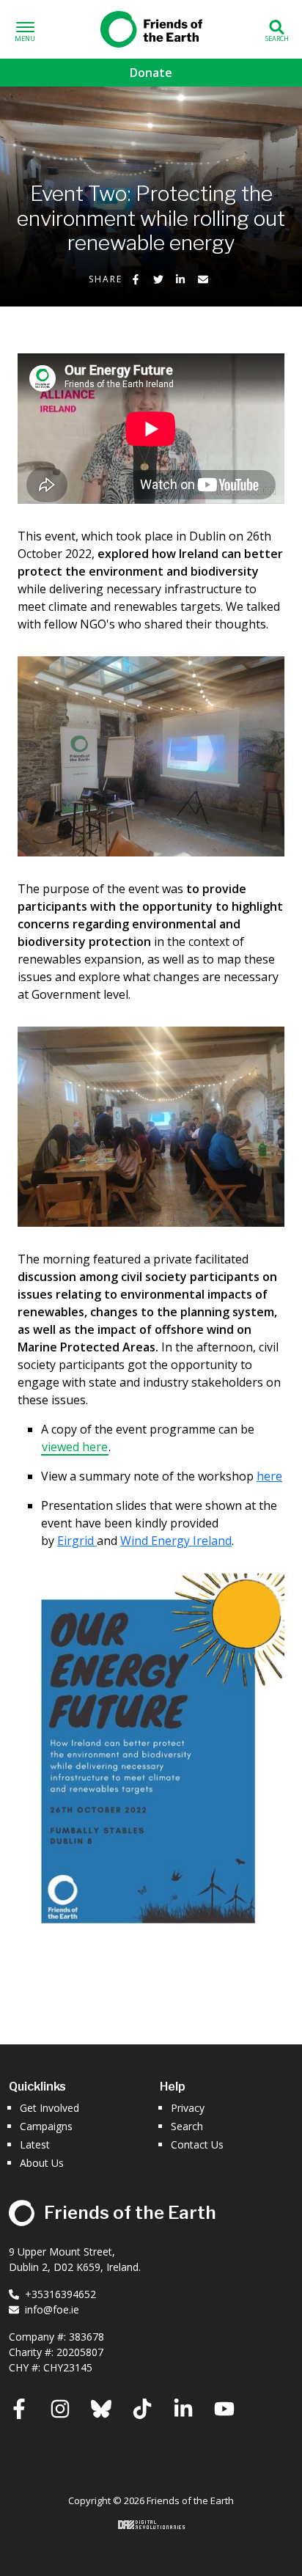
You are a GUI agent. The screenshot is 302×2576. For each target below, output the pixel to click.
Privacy (188, 2108)
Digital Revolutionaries (151, 2525)
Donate (151, 73)
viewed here (75, 1447)
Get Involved (49, 2108)
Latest (35, 2144)
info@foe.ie (52, 2309)
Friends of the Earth (151, 26)
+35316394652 (60, 2294)
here (269, 1476)
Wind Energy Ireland (176, 1541)
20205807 (80, 2352)
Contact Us (197, 2144)
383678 (86, 2337)
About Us (42, 2163)
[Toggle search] (277, 30)
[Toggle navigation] (25, 30)
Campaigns (46, 2126)
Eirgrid (77, 1541)
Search (187, 2126)
